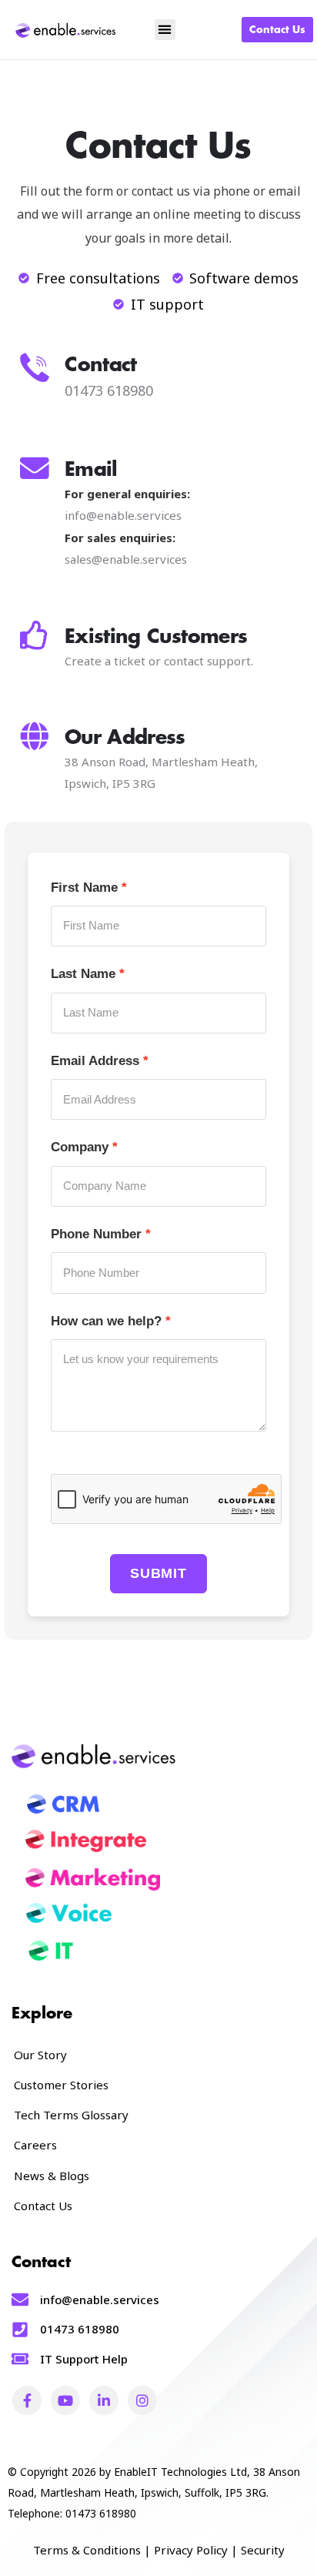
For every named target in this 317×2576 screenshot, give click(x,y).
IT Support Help (84, 2359)
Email (91, 469)
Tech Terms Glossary (71, 2115)
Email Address (95, 1061)
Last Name (83, 974)
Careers (35, 2145)
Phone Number (96, 1234)
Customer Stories (61, 2085)
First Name (84, 888)
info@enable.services (123, 515)
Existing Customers (156, 636)
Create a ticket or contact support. (159, 661)
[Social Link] (27, 2400)
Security (263, 2550)
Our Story (40, 2055)
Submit (158, 1573)
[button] (165, 30)
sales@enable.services (126, 559)
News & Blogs (52, 2176)
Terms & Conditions (87, 2550)
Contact (101, 365)
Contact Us (43, 2206)
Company (80, 1147)
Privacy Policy (191, 2550)
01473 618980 (80, 2329)
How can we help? (106, 1321)
